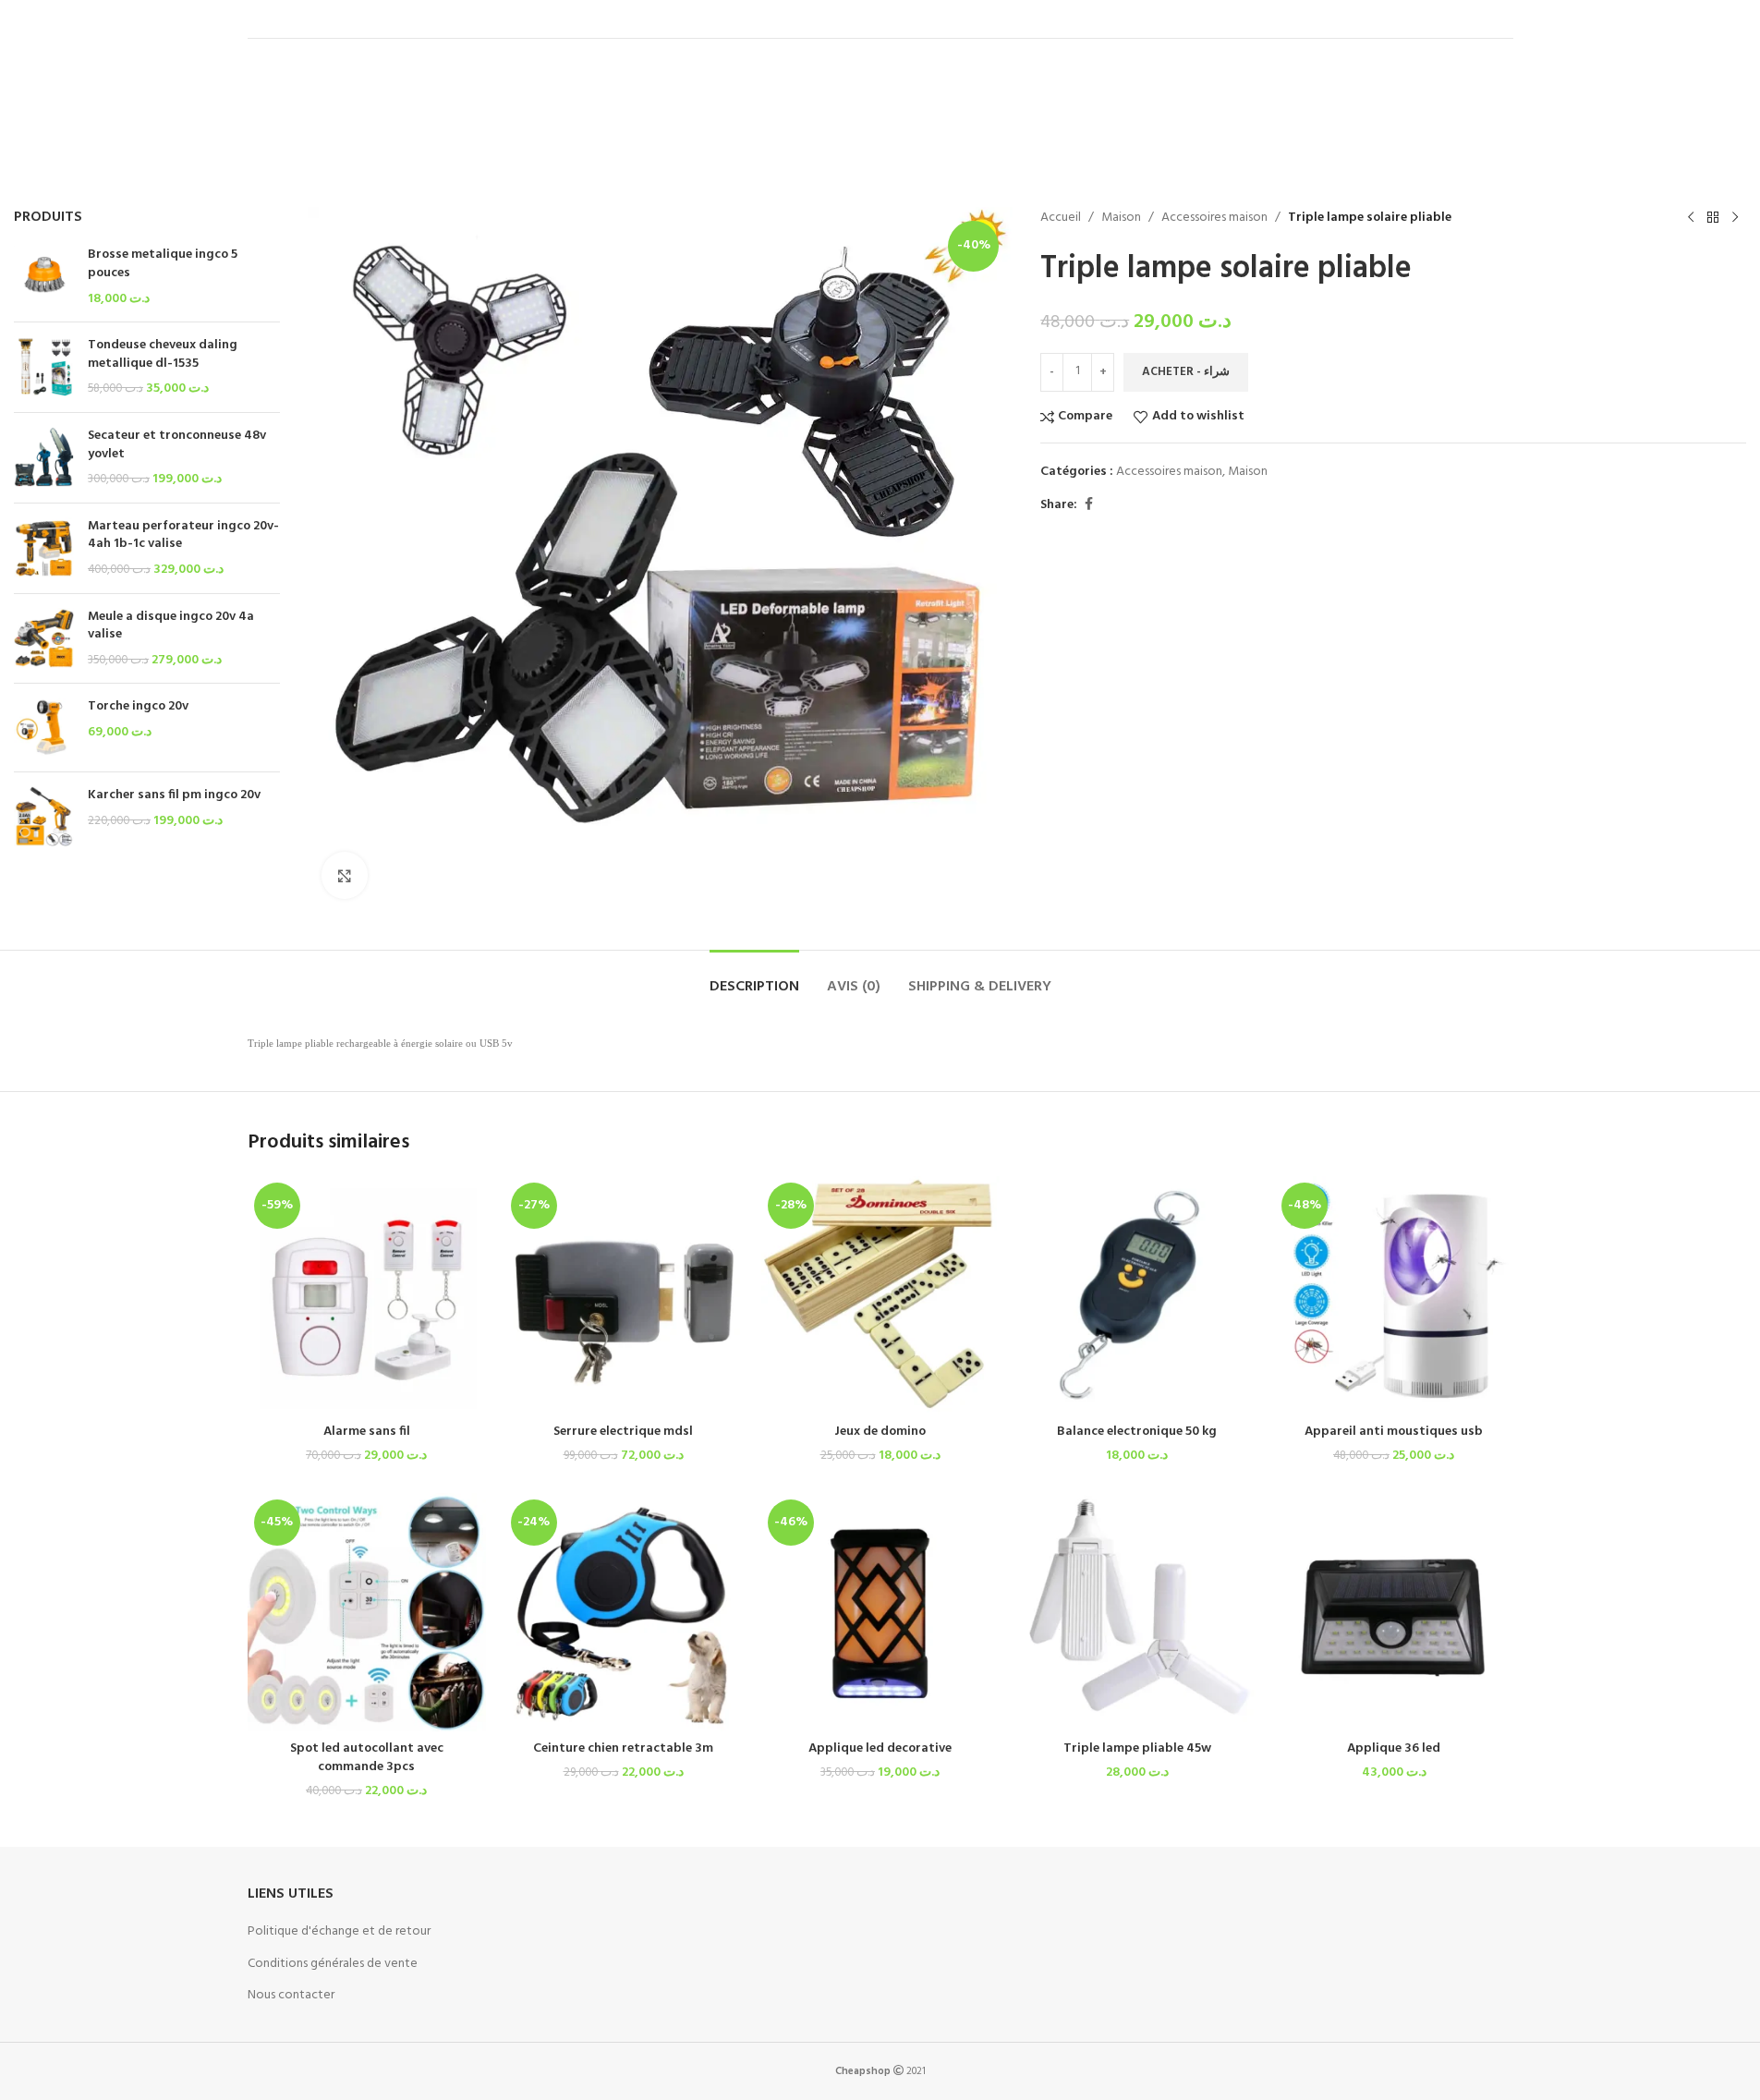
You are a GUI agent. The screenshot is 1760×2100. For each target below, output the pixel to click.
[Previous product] (1691, 218)
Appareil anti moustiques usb (1394, 1432)
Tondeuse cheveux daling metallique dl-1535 (163, 354)
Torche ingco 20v (138, 707)
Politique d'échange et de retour (339, 1931)
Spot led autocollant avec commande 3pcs (367, 1758)
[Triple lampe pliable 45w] (1137, 1612)
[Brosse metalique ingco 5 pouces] (44, 277)
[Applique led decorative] (880, 1612)
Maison (1121, 218)
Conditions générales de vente (333, 1964)
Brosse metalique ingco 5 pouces (163, 264)
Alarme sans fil (367, 1432)
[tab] (754, 978)
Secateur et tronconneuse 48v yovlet (177, 445)
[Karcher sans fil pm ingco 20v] (44, 816)
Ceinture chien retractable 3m (623, 1748)
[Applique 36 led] (1394, 1612)
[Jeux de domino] (880, 1295)
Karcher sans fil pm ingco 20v (174, 795)
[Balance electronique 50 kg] (1137, 1295)
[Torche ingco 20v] (44, 728)
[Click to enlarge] (345, 875)
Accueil (1061, 218)
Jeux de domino (880, 1432)
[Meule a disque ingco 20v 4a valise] (44, 639)
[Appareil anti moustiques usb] (1394, 1295)
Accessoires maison (1214, 218)
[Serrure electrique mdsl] (624, 1295)
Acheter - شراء (1186, 372)
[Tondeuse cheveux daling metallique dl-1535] (44, 367)
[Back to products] (1713, 218)
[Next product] (1735, 218)
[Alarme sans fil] (367, 1295)
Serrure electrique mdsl (623, 1432)
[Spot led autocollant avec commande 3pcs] (367, 1612)
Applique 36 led (1394, 1748)
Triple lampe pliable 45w (1137, 1748)
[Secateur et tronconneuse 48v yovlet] (44, 458)
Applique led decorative (880, 1748)
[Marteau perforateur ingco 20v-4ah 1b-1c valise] (44, 548)
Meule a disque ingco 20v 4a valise (171, 626)
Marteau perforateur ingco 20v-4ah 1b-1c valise (183, 535)
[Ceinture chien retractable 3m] (624, 1612)
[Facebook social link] (1088, 505)
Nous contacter (291, 1995)
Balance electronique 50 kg (1137, 1432)
